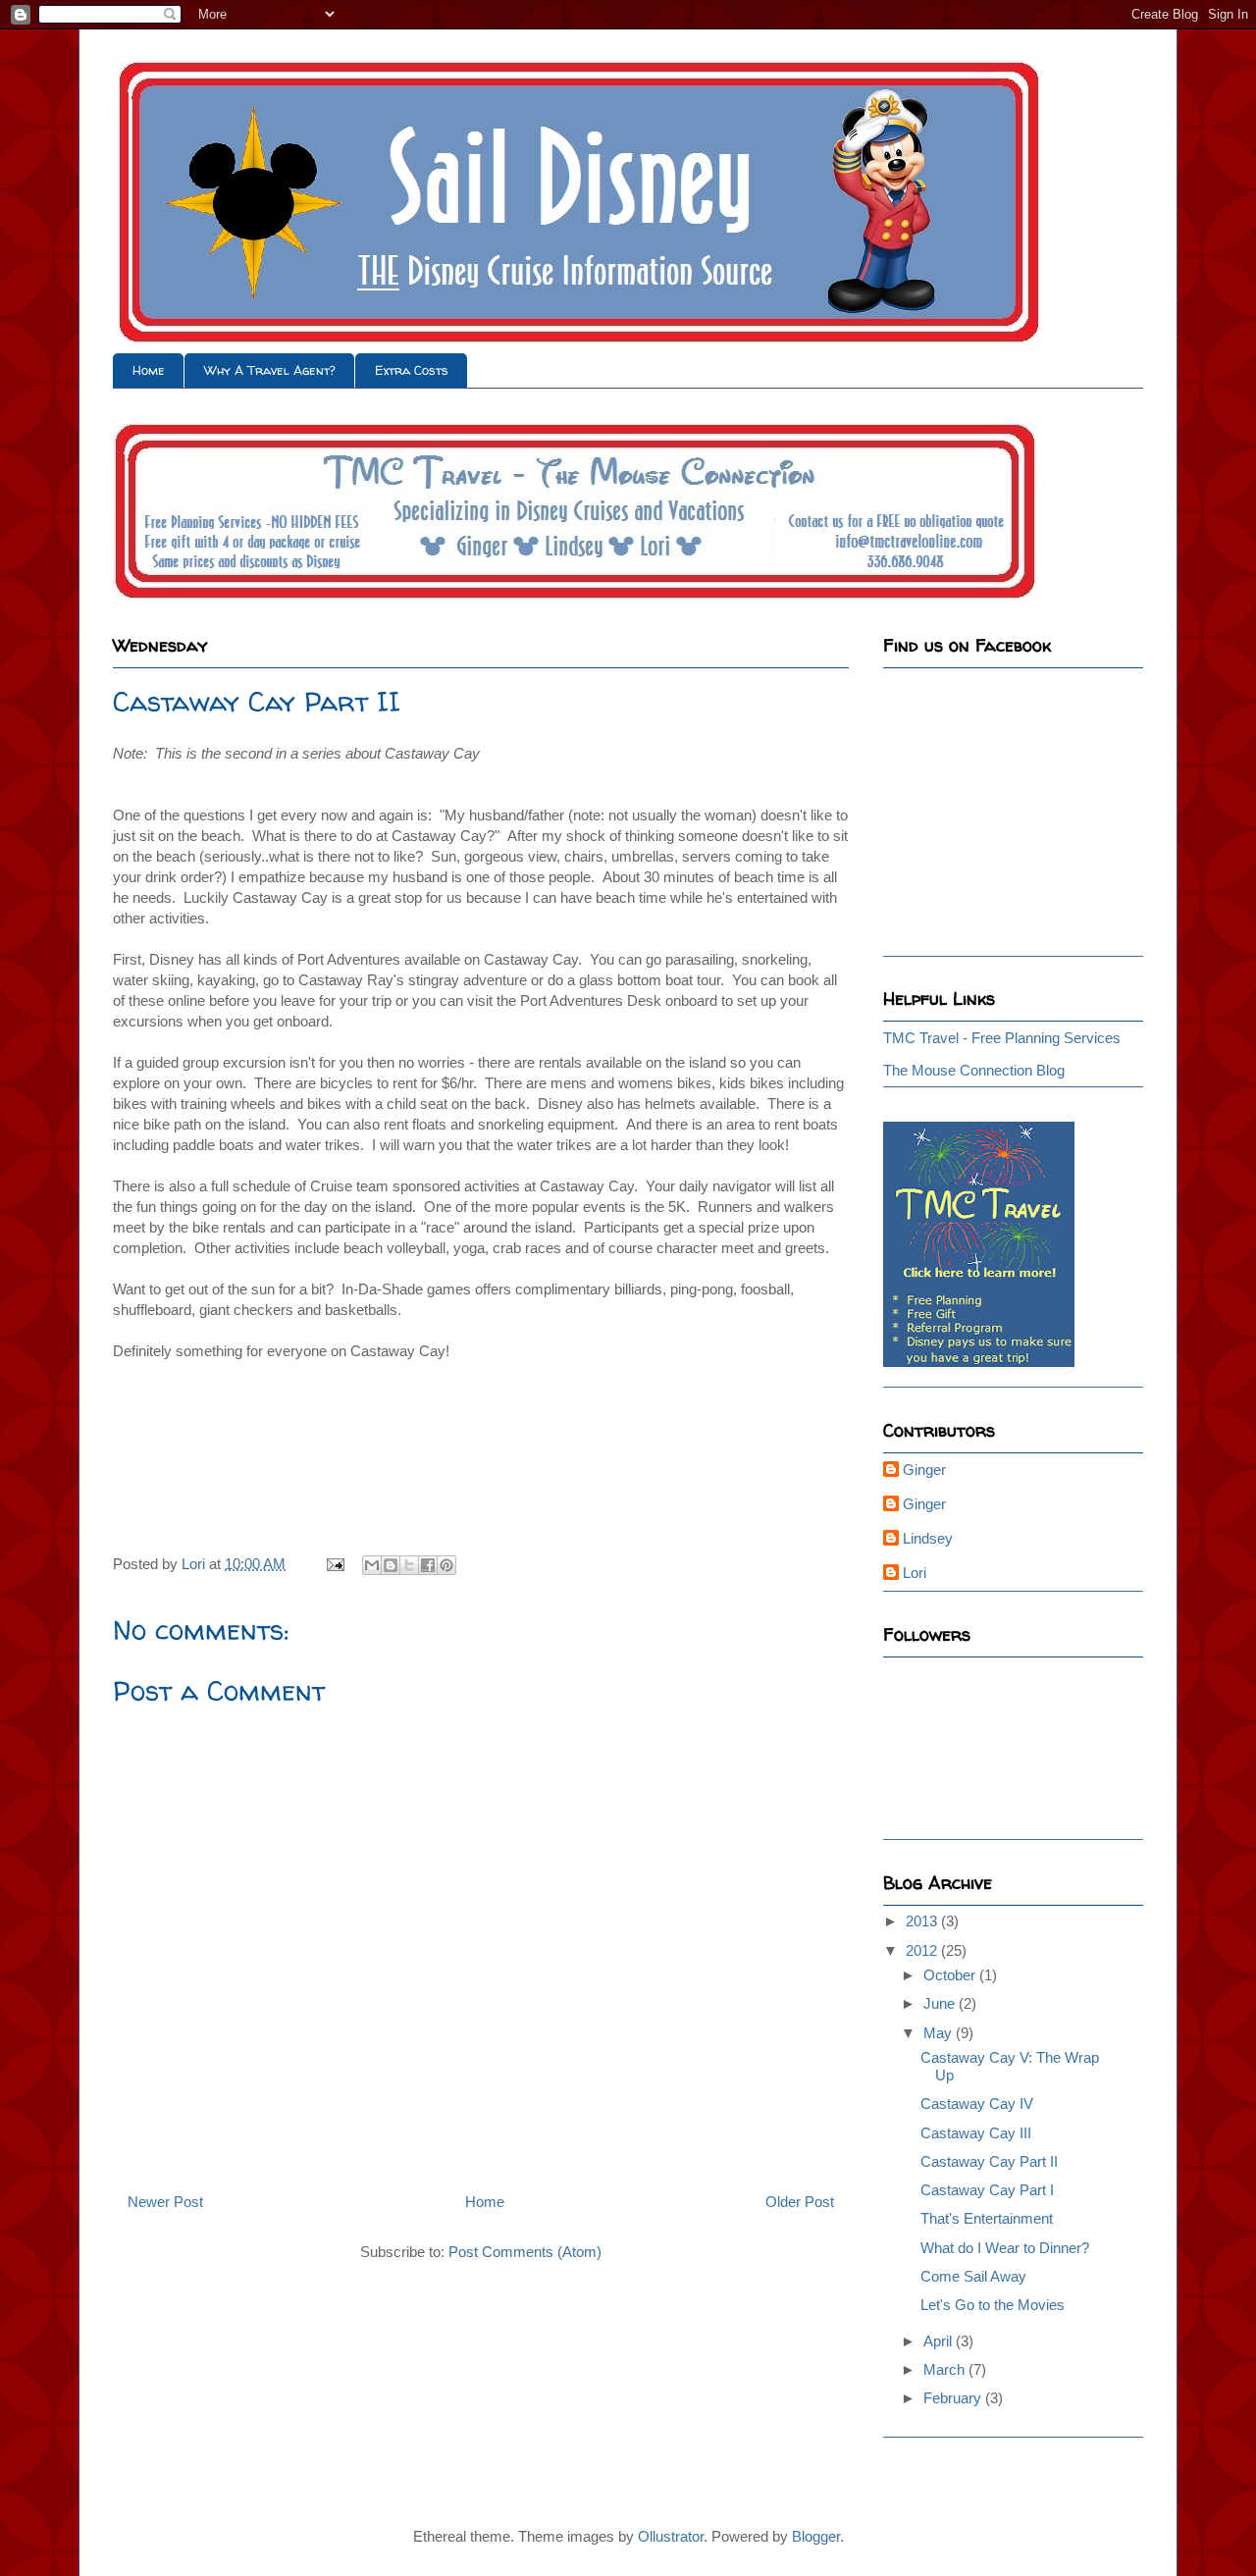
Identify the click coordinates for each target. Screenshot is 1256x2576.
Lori (915, 1573)
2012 (923, 1950)
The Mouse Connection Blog (974, 1070)
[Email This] (372, 1565)
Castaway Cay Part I (987, 2190)
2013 (923, 1921)
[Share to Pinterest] (446, 1565)
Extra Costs (412, 370)
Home (149, 370)
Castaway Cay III (976, 2133)
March (946, 2369)
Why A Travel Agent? (270, 370)
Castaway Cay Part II (989, 2161)
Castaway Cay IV (977, 2103)
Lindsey (928, 1538)
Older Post (800, 2202)
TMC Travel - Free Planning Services (1002, 1038)
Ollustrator (671, 2536)
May (940, 2033)
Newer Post (165, 2202)
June (941, 2003)
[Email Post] (334, 1564)
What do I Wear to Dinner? (1005, 2248)
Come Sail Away (973, 2276)
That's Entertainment (987, 2218)
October (951, 1975)
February (954, 2398)
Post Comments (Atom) (525, 2252)
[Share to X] (409, 1565)
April (940, 2341)
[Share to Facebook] (428, 1565)
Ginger (924, 1470)
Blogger (816, 2536)
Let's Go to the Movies (993, 2305)
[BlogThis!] (391, 1565)
